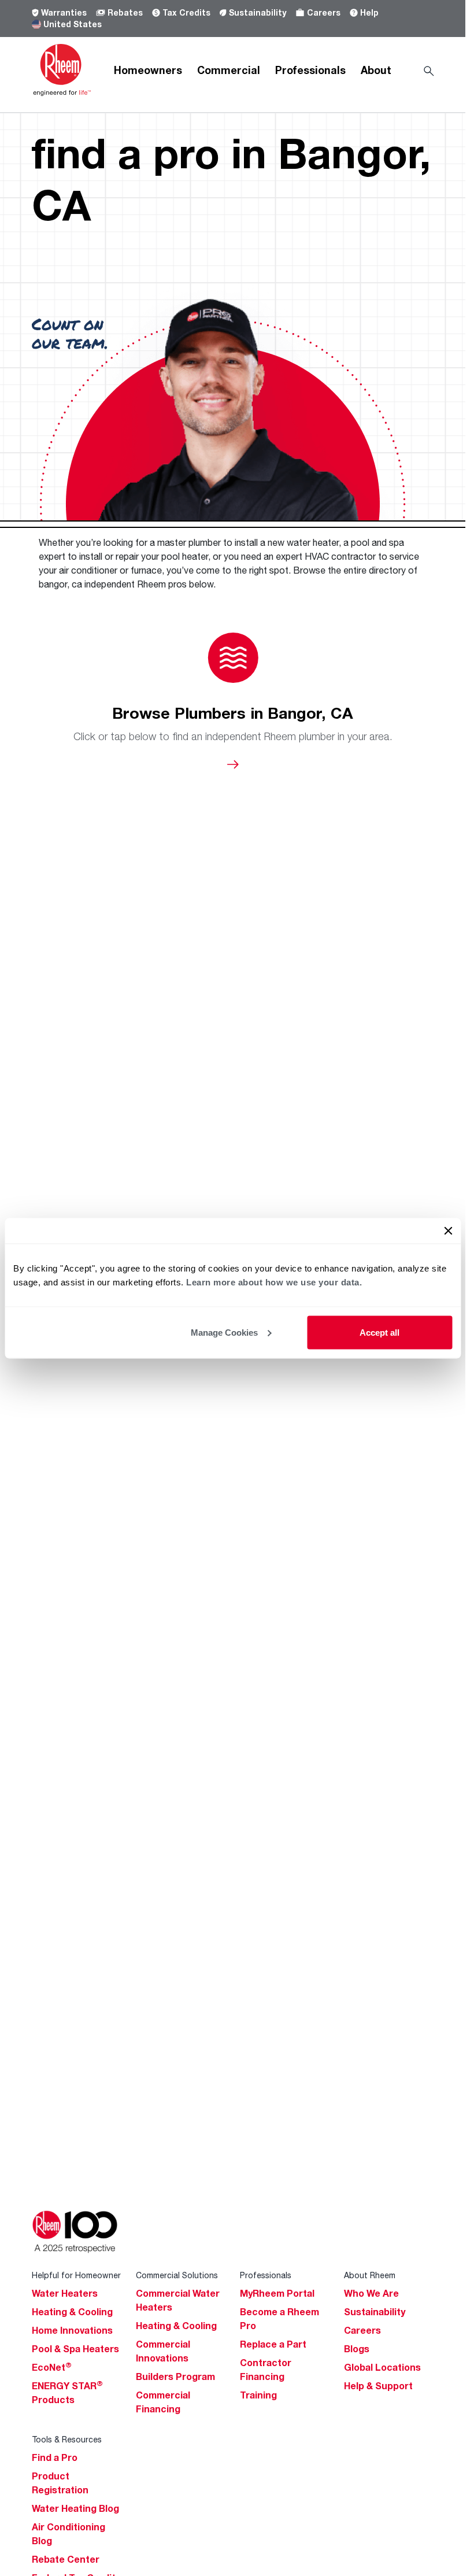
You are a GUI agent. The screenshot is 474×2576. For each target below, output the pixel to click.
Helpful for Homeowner (76, 2275)
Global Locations (382, 2367)
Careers (324, 12)
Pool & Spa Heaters (75, 2349)
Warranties (64, 12)
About (376, 70)
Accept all (379, 1332)
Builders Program (175, 2377)
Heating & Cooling (72, 2312)
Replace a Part (273, 2344)
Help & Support (378, 2386)
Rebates (125, 12)
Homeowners (148, 70)
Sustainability (258, 12)
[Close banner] (448, 1230)
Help (369, 12)
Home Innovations (72, 2330)
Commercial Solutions (177, 2275)
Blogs (357, 2349)
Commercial (229, 70)
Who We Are (371, 2293)
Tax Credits (186, 12)
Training (258, 2395)
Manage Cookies (224, 1332)
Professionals (310, 70)
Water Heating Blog (75, 2508)
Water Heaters (65, 2293)
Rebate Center (66, 2559)
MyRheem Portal (277, 2293)
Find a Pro (55, 2457)
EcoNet (52, 2367)
